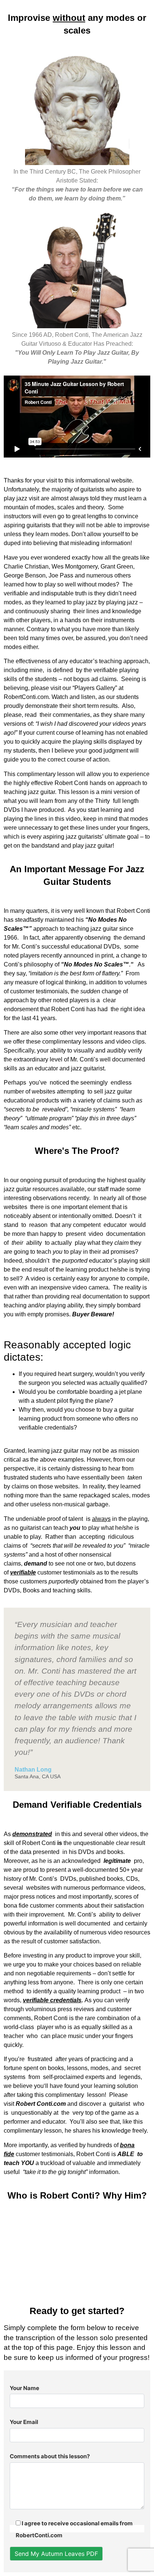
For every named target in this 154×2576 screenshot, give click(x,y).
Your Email (24, 2422)
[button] (77, 2250)
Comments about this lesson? (50, 2456)
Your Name (24, 2388)
